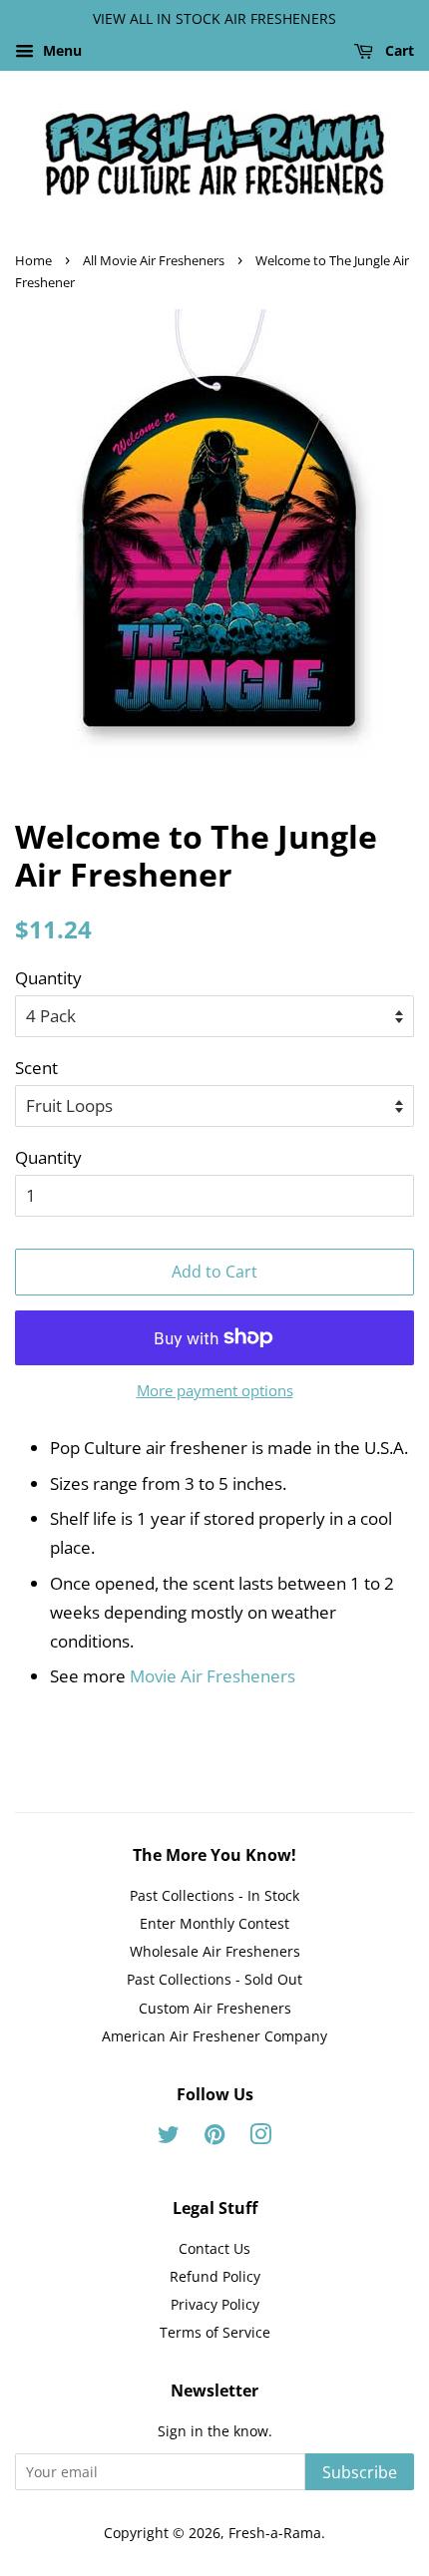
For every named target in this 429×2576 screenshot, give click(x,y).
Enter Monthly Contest (214, 1923)
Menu (60, 50)
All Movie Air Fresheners (154, 260)
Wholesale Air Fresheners (215, 1951)
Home (33, 260)
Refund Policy (215, 2276)
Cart (398, 50)
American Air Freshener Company (214, 2036)
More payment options (215, 1390)
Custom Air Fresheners (215, 2008)
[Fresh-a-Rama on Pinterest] (214, 2138)
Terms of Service (215, 2332)
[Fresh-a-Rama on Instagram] (260, 2138)
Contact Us (214, 2248)
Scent (36, 1068)
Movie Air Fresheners (213, 1676)
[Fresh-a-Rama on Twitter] (169, 2138)
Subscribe (360, 2472)
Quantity (48, 978)
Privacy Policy (215, 2304)
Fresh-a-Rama (275, 2533)
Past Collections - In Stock (214, 1895)
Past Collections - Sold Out (214, 1979)
